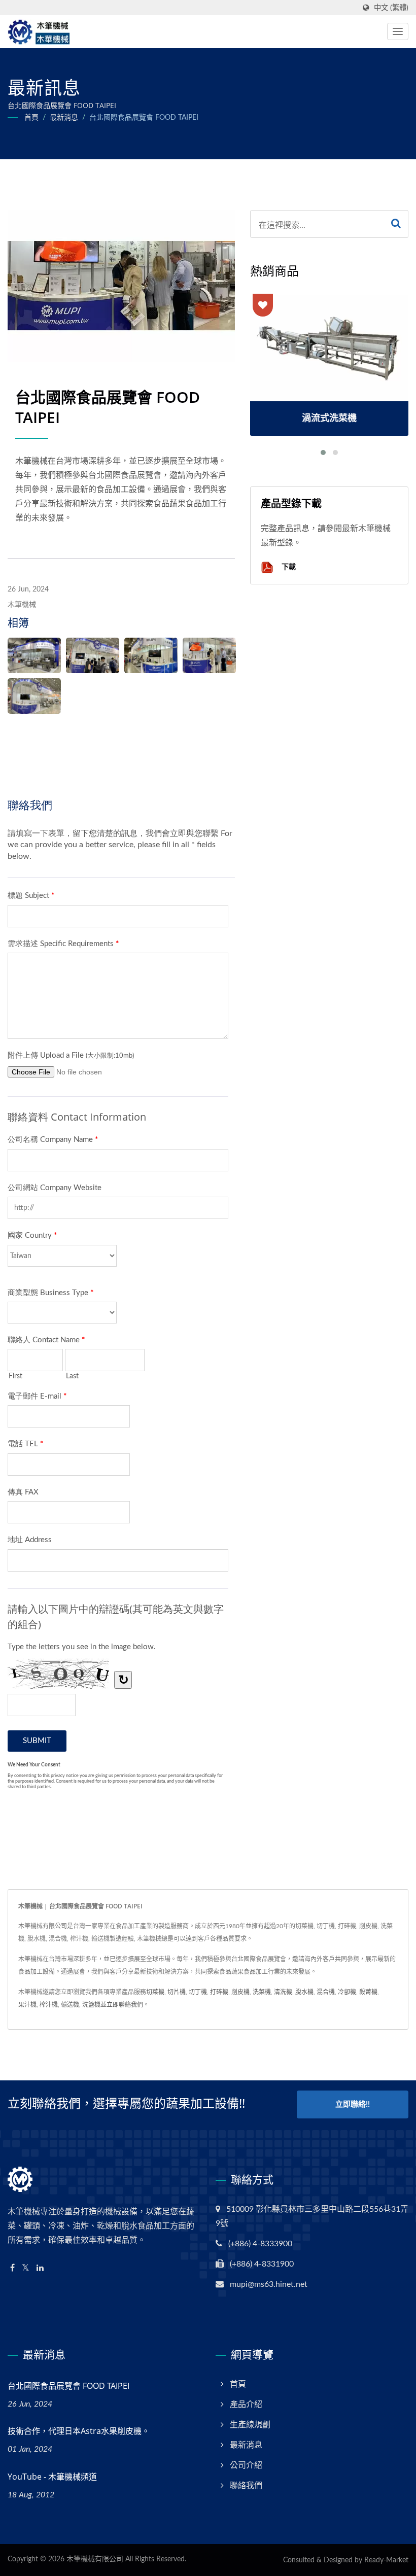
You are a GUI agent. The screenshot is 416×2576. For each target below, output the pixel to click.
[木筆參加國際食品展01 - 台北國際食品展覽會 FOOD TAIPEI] (34, 655)
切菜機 (155, 1992)
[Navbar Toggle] (398, 31)
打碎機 (219, 1992)
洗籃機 (91, 2005)
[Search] (396, 224)
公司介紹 (246, 2465)
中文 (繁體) (391, 8)
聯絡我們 (246, 2486)
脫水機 (304, 1992)
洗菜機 (262, 1992)
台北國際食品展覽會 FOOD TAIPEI (144, 118)
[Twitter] (26, 2268)
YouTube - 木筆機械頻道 (52, 2477)
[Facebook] (12, 2268)
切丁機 (198, 1992)
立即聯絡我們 (125, 2005)
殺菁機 (368, 1992)
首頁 (31, 118)
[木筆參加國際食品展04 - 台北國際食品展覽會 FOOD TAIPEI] (209, 655)
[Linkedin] (40, 2268)
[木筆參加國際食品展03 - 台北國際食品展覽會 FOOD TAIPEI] (151, 655)
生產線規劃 (250, 2425)
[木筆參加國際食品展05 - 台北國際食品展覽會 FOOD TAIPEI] (34, 696)
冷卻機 (347, 1992)
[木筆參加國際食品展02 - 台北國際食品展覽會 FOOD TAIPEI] (93, 655)
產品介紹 (246, 2405)
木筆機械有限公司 (95, 2559)
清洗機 (283, 1992)
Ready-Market (386, 2560)
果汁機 (27, 2005)
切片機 (177, 1992)
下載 (288, 566)
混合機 (326, 1992)
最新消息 (64, 118)
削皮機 (240, 1992)
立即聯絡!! (353, 2104)
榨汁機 (49, 2005)
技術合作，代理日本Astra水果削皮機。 (79, 2431)
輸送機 (70, 2005)
